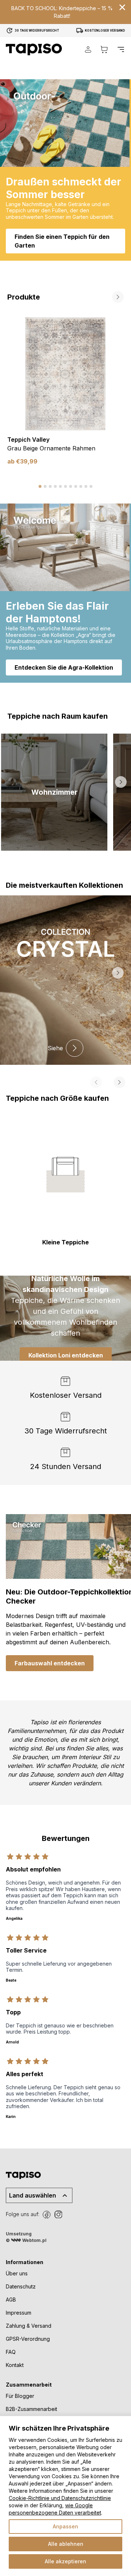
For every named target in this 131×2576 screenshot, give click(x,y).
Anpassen (65, 2526)
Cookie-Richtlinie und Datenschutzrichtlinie (60, 2498)
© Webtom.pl (26, 2240)
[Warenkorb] (104, 49)
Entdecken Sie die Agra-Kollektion (64, 667)
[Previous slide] (100, 297)
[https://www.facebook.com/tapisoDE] (47, 2215)
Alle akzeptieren (65, 2561)
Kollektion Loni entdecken (66, 1355)
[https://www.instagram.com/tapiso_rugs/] (58, 2215)
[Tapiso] (34, 49)
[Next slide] (118, 297)
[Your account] (88, 49)
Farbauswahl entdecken (50, 1663)
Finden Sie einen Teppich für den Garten (62, 241)
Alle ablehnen (66, 2544)
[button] (54, 792)
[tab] (40, 486)
